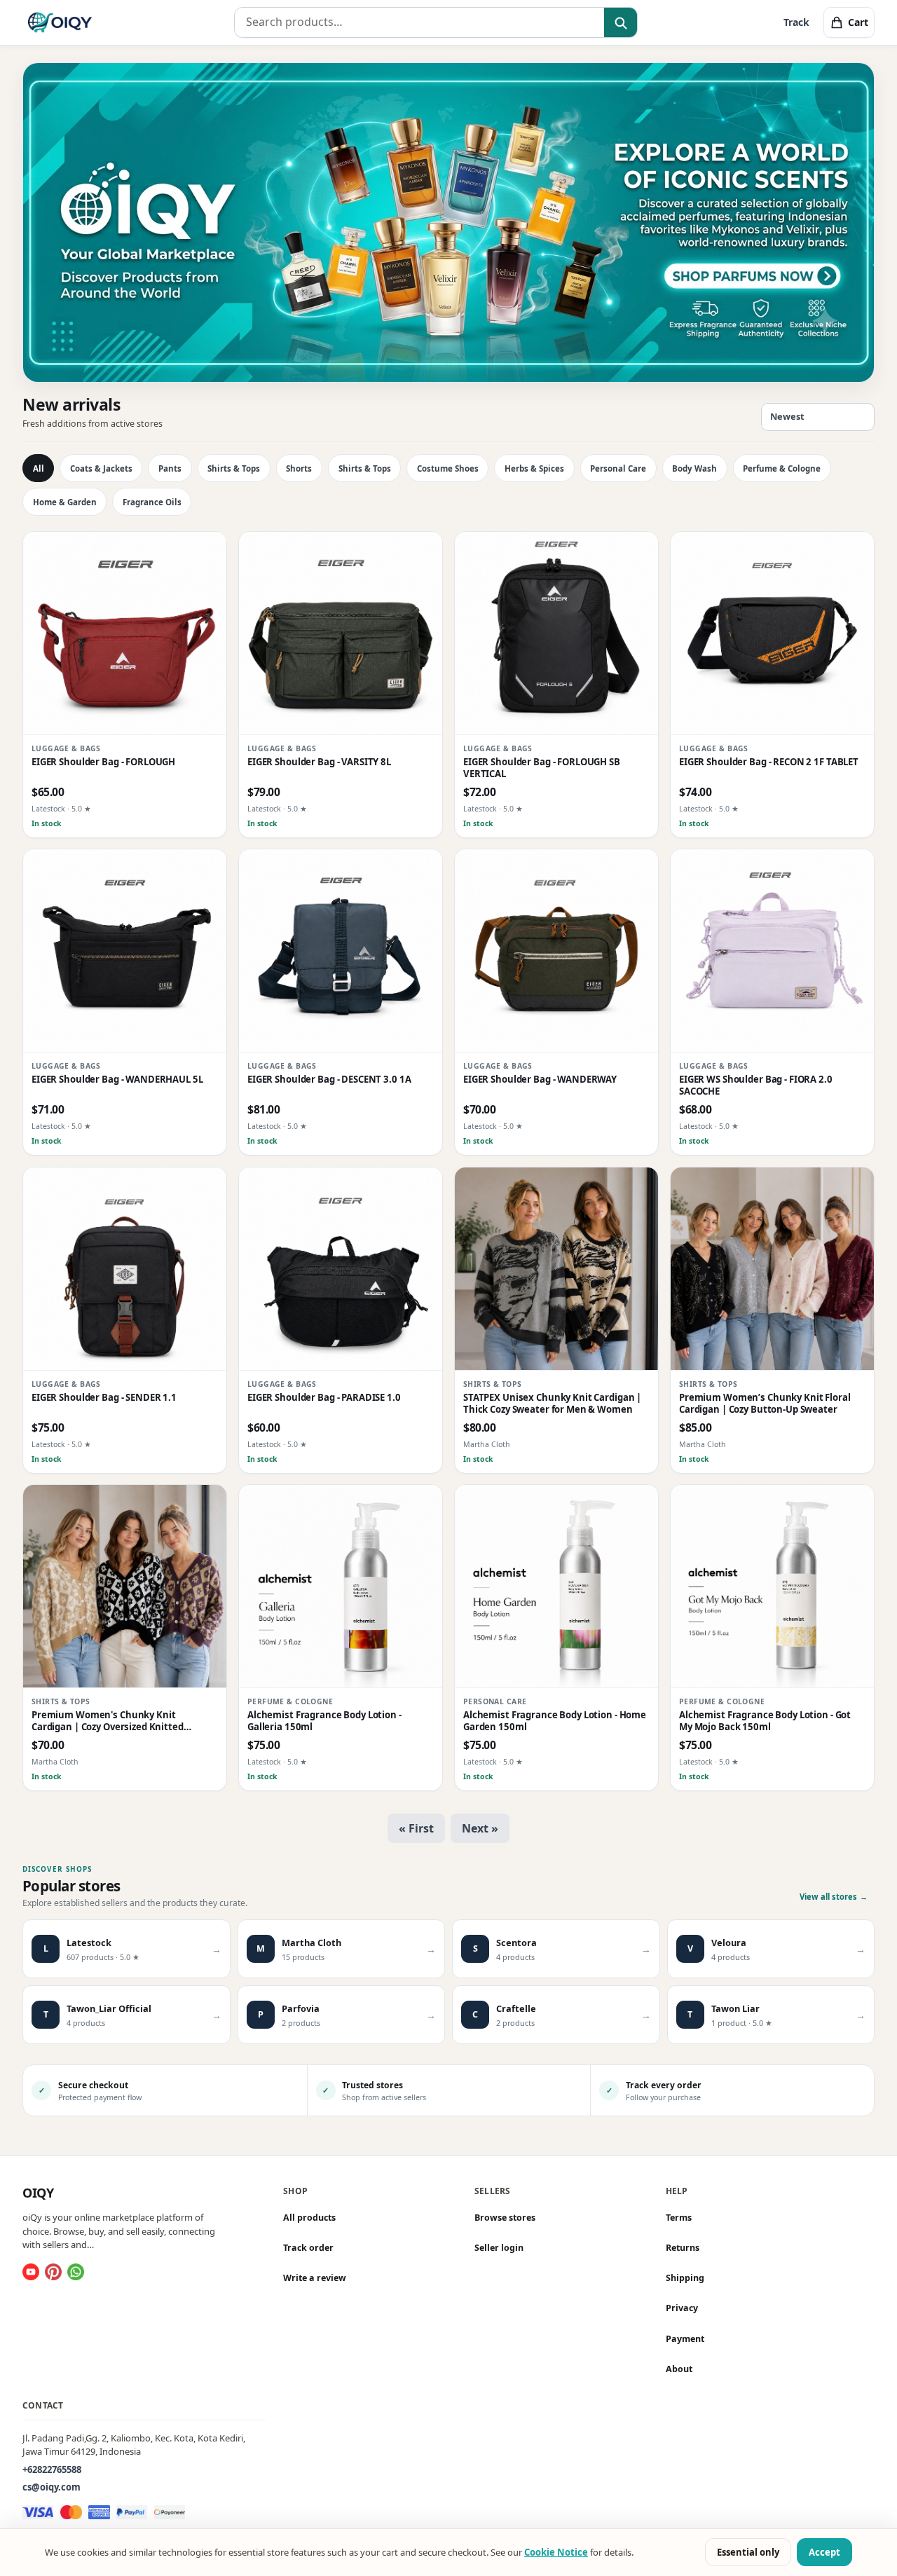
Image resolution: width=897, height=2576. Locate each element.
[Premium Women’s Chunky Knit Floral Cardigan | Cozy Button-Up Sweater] (772, 1269)
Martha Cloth (487, 1444)
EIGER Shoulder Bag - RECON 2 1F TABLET (769, 762)
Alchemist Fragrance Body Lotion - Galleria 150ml (324, 1721)
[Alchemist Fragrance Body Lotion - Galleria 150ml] (341, 1587)
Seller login (499, 2248)
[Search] (621, 23)
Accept (824, 2552)
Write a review (315, 2278)
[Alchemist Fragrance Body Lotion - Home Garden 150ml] (556, 1587)
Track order (308, 2248)
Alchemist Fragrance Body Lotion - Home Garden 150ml (555, 1721)
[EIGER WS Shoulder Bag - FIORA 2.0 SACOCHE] (772, 951)
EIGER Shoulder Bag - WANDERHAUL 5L (117, 1080)
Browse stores (505, 2218)
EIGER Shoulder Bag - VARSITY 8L (319, 762)
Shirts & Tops (234, 468)
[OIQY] (60, 22)
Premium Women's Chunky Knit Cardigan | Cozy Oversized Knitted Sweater (108, 1721)
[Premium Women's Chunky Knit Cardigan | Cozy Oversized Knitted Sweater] (125, 1587)
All (39, 468)
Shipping (685, 2278)
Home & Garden (65, 502)
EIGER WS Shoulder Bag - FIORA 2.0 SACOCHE (756, 1085)
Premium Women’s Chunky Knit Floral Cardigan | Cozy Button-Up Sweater (765, 1404)
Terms (679, 2218)
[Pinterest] (53, 2272)
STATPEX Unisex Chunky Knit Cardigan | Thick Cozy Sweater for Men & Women (552, 1404)
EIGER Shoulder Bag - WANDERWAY (540, 1080)
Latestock (48, 809)
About (679, 2369)
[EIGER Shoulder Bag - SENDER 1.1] (125, 1269)
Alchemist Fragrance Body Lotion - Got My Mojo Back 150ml (765, 1721)
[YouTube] (31, 2272)
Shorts (299, 468)
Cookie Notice (556, 2552)
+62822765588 (52, 2469)
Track (796, 22)
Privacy (682, 2309)
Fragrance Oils (152, 502)
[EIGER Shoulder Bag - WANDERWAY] (556, 951)
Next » (480, 1828)
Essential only (748, 2552)
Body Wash (694, 468)
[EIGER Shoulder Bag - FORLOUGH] (125, 633)
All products (309, 2218)
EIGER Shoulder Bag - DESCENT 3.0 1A (329, 1080)
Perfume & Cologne (782, 468)
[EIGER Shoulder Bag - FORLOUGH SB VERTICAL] (556, 633)
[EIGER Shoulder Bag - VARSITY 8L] (341, 633)
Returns (683, 2248)
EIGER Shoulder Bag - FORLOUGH (103, 762)
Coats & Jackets (101, 468)
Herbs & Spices (534, 468)
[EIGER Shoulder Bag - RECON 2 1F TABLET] (772, 633)
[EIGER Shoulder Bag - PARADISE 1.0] (341, 1269)
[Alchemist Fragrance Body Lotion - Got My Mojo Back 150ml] (772, 1587)
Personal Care (618, 468)
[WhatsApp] (76, 2272)
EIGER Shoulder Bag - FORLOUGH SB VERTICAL (542, 768)
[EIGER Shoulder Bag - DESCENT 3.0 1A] (341, 951)
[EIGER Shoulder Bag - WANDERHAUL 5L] (125, 951)
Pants (170, 468)
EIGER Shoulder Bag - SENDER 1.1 (104, 1398)
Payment (685, 2339)
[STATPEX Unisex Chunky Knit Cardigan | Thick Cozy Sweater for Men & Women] (556, 1269)
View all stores (834, 1897)
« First (416, 1828)
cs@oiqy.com (52, 2488)
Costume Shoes (448, 468)
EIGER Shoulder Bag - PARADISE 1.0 (324, 1398)
